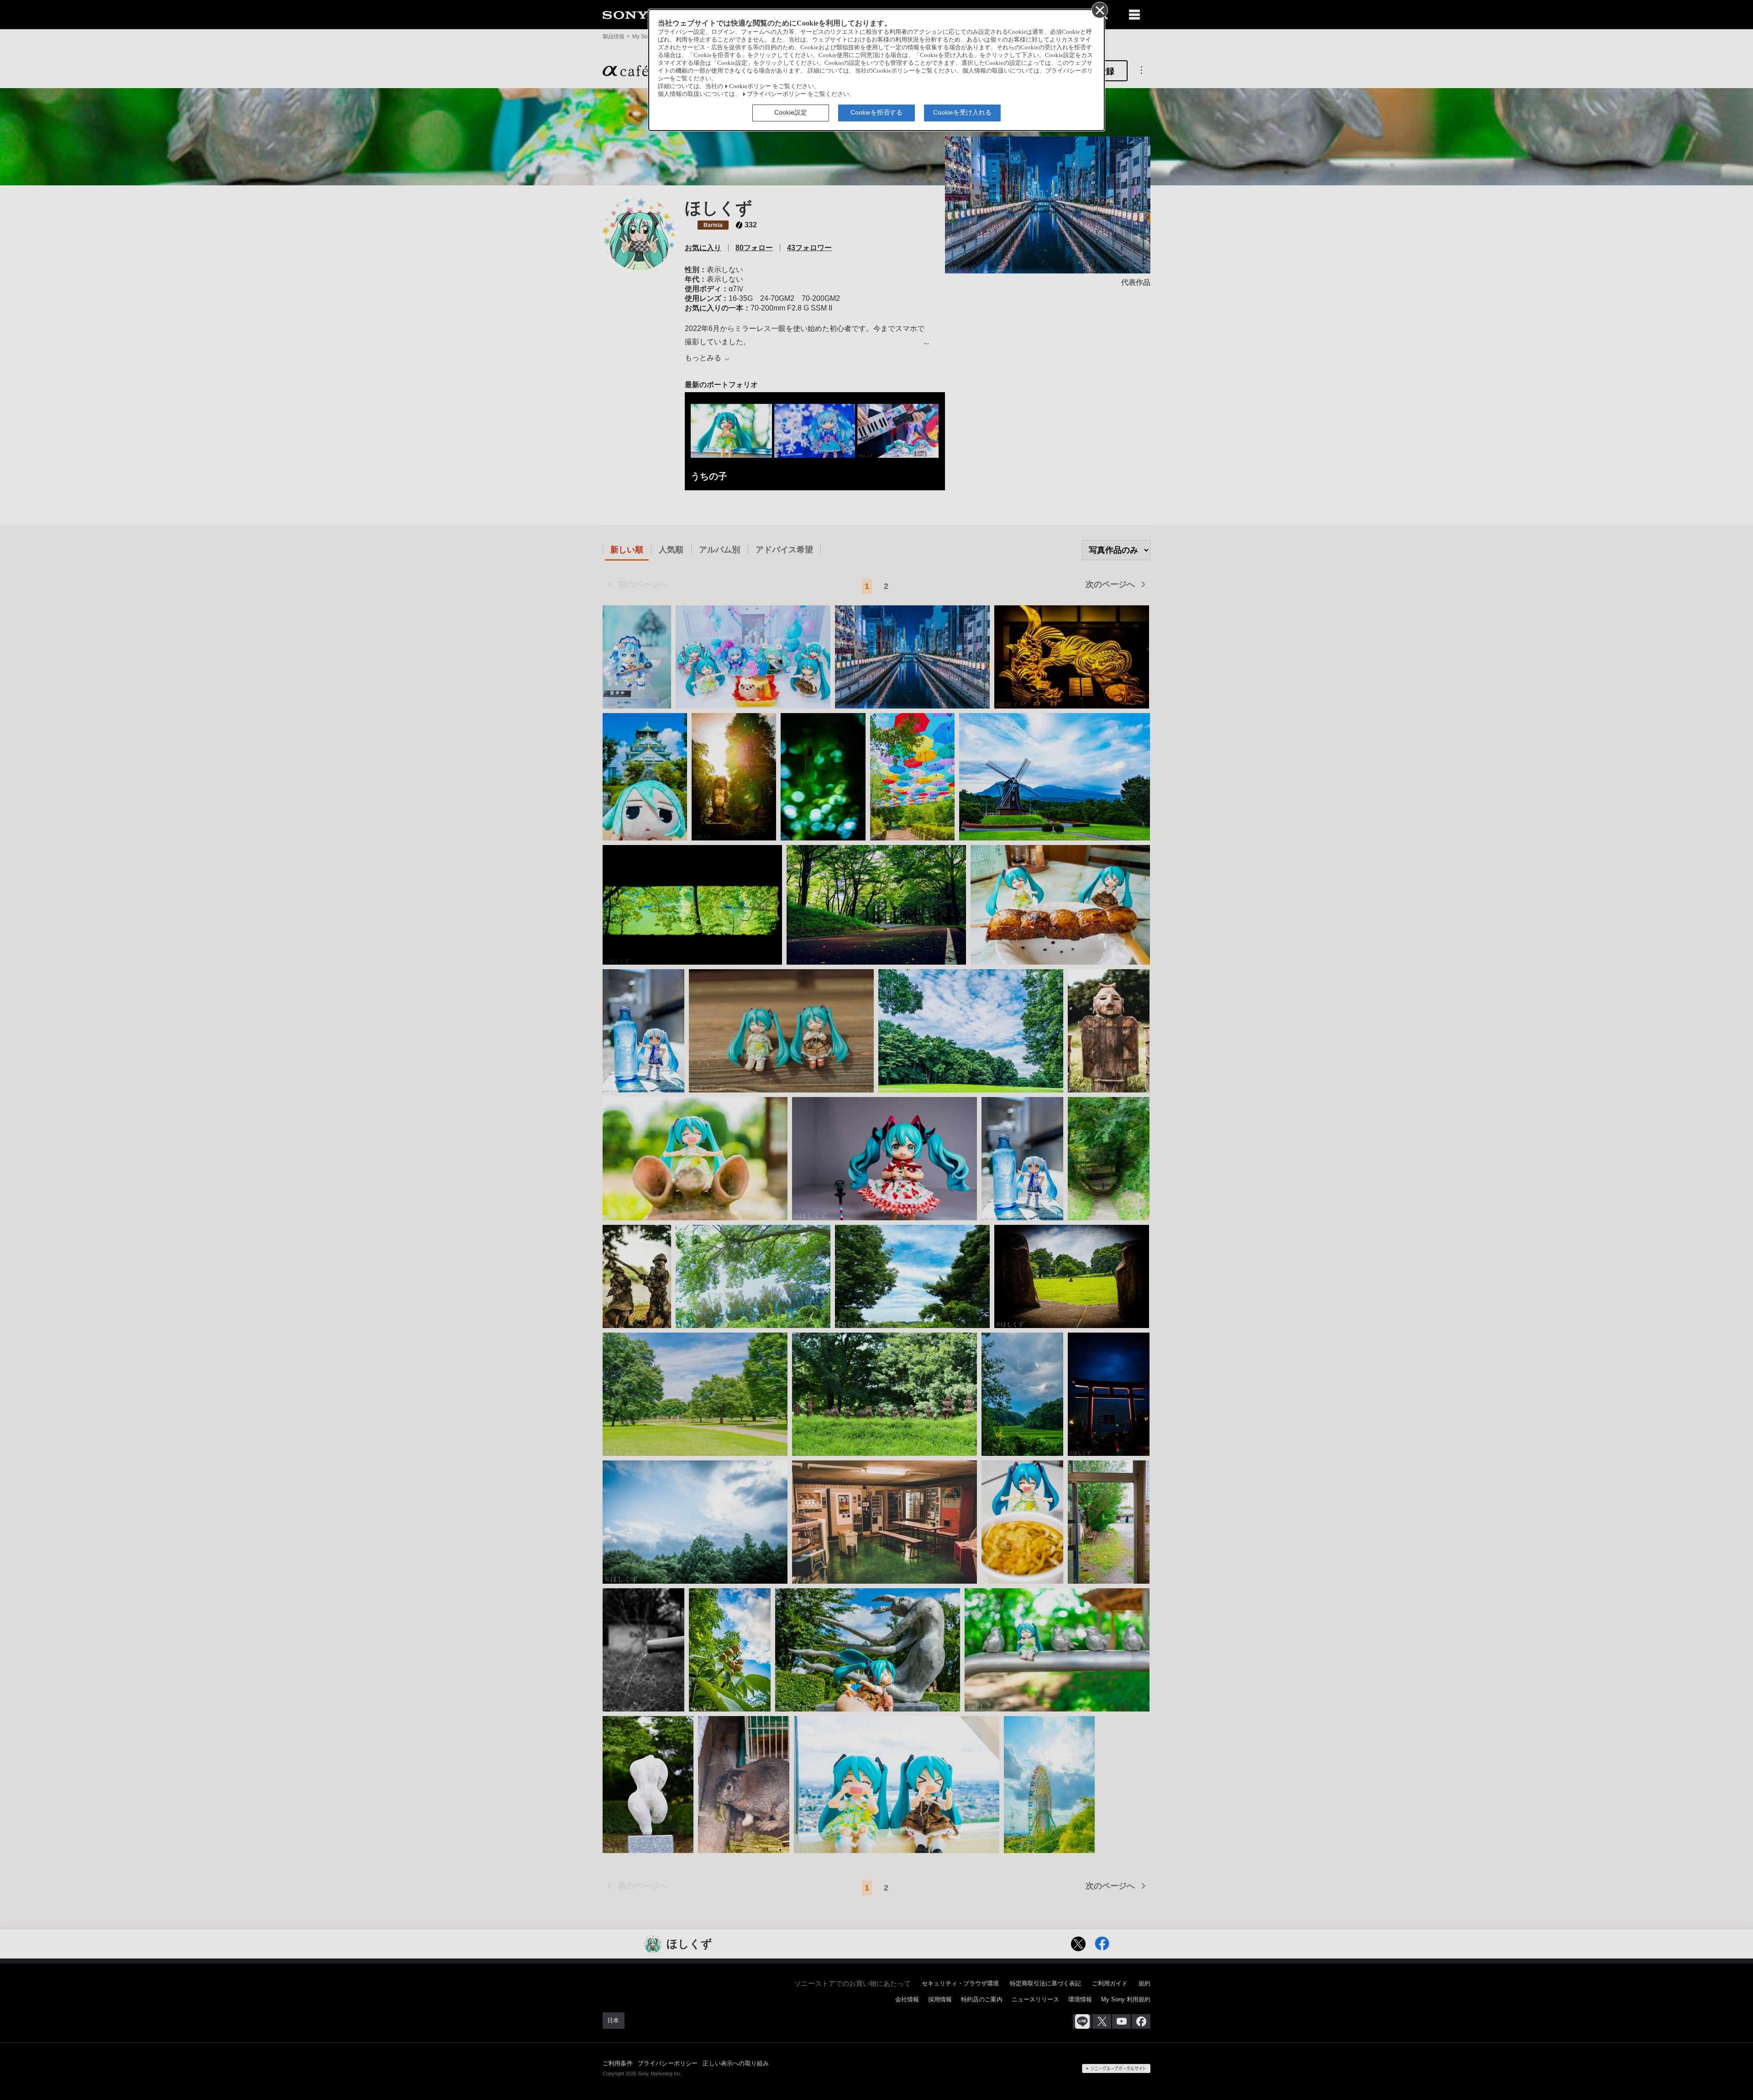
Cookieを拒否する (876, 112)
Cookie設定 (791, 112)
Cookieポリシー (750, 86)
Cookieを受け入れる (962, 112)
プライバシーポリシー (777, 94)
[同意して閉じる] (1099, 10)
